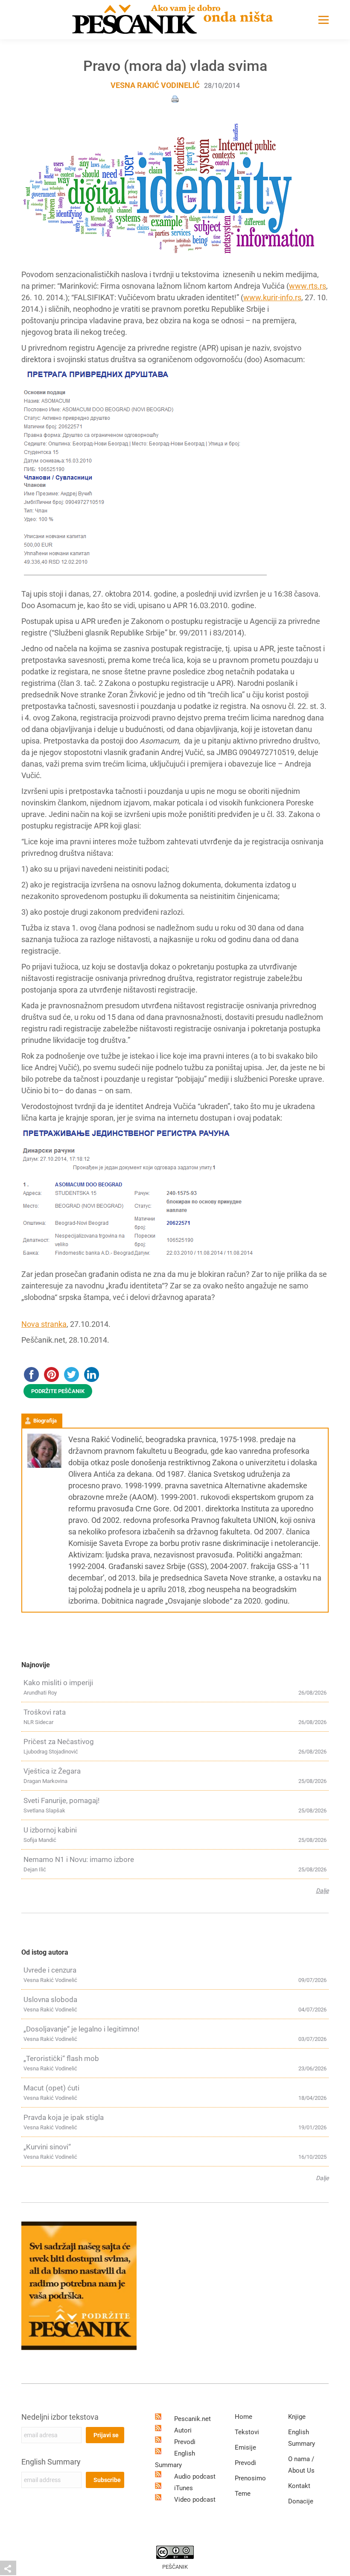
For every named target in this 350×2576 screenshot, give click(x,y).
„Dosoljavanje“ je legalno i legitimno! (81, 2029)
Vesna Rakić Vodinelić (155, 85)
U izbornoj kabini (50, 1830)
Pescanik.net (192, 2419)
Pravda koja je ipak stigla (64, 2117)
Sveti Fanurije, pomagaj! (61, 1800)
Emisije (245, 2447)
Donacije (301, 2501)
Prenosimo (250, 2478)
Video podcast (195, 2500)
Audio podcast (195, 2476)
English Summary (51, 2462)
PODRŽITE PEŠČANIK (58, 1391)
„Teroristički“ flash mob (61, 2058)
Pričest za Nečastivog (59, 1742)
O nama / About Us (301, 2465)
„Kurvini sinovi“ (47, 2147)
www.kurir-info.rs (272, 297)
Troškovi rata (45, 1712)
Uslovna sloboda (50, 1999)
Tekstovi (247, 2432)
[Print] (175, 98)
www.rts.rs (308, 286)
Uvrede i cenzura (50, 1970)
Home (244, 2417)
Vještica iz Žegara (52, 1771)
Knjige (297, 2417)
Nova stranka (44, 1324)
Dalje (322, 1891)
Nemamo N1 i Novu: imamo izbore (79, 1859)
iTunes (184, 2488)
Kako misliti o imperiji (58, 1683)
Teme (243, 2494)
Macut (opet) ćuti (51, 2088)
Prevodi (185, 2442)
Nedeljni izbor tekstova (60, 2417)
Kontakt (299, 2486)
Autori (183, 2430)
